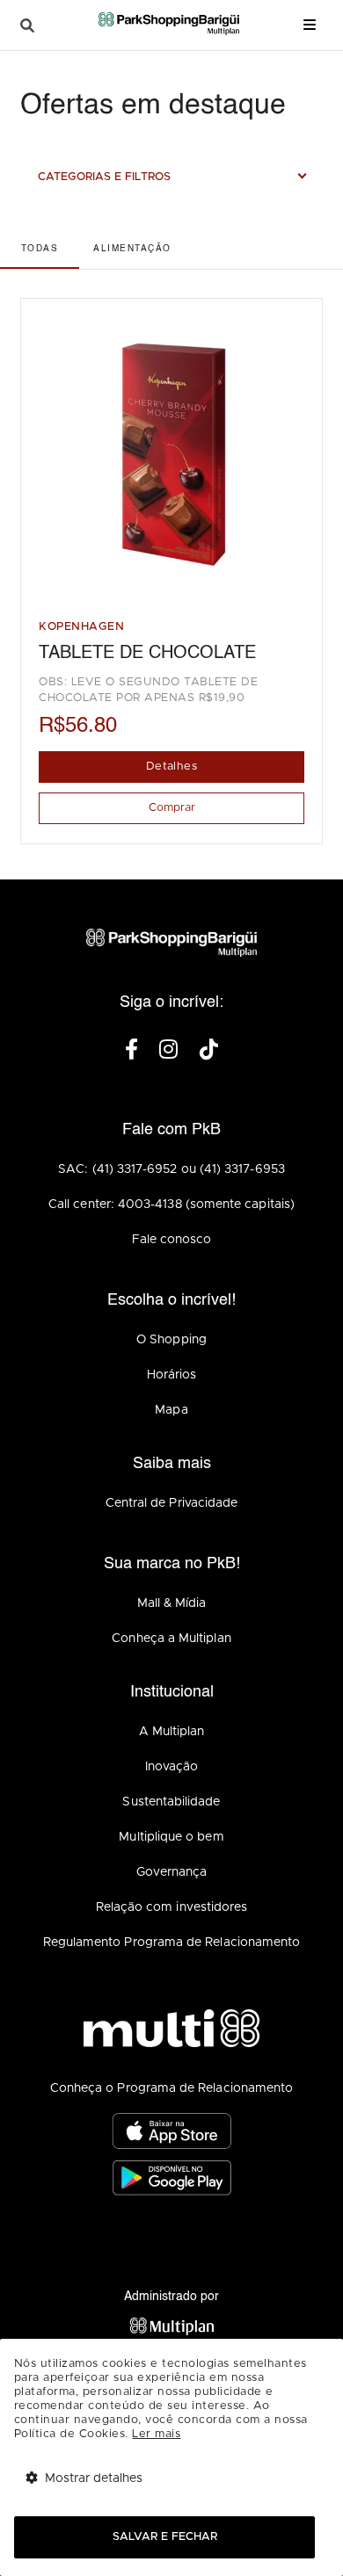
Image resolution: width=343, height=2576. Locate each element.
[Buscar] (27, 26)
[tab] (40, 248)
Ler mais (156, 2434)
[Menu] (310, 25)
